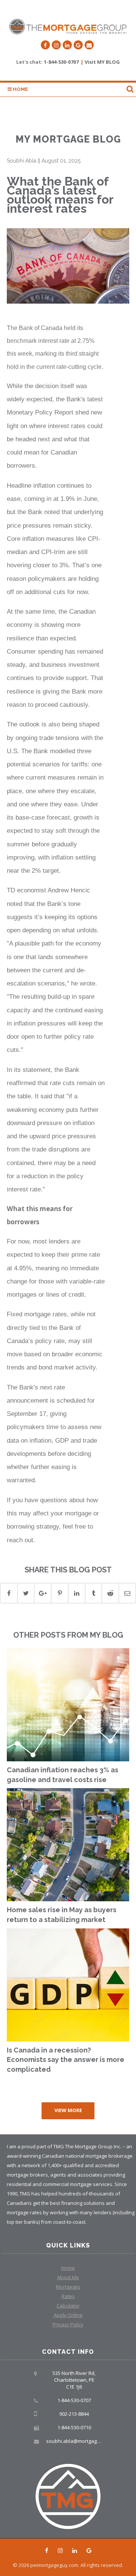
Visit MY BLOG (102, 62)
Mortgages (68, 2287)
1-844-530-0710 (74, 2427)
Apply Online (68, 2315)
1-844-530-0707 (61, 62)
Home (20, 89)
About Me (68, 2277)
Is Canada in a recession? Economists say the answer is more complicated (66, 2060)
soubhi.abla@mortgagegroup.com (85, 2441)
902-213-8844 (74, 2414)
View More (68, 2110)
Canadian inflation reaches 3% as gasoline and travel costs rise (63, 1775)
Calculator (68, 2306)
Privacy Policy (68, 2324)
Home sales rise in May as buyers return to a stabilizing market (62, 1915)
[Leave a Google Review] (78, 45)
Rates (68, 2296)
